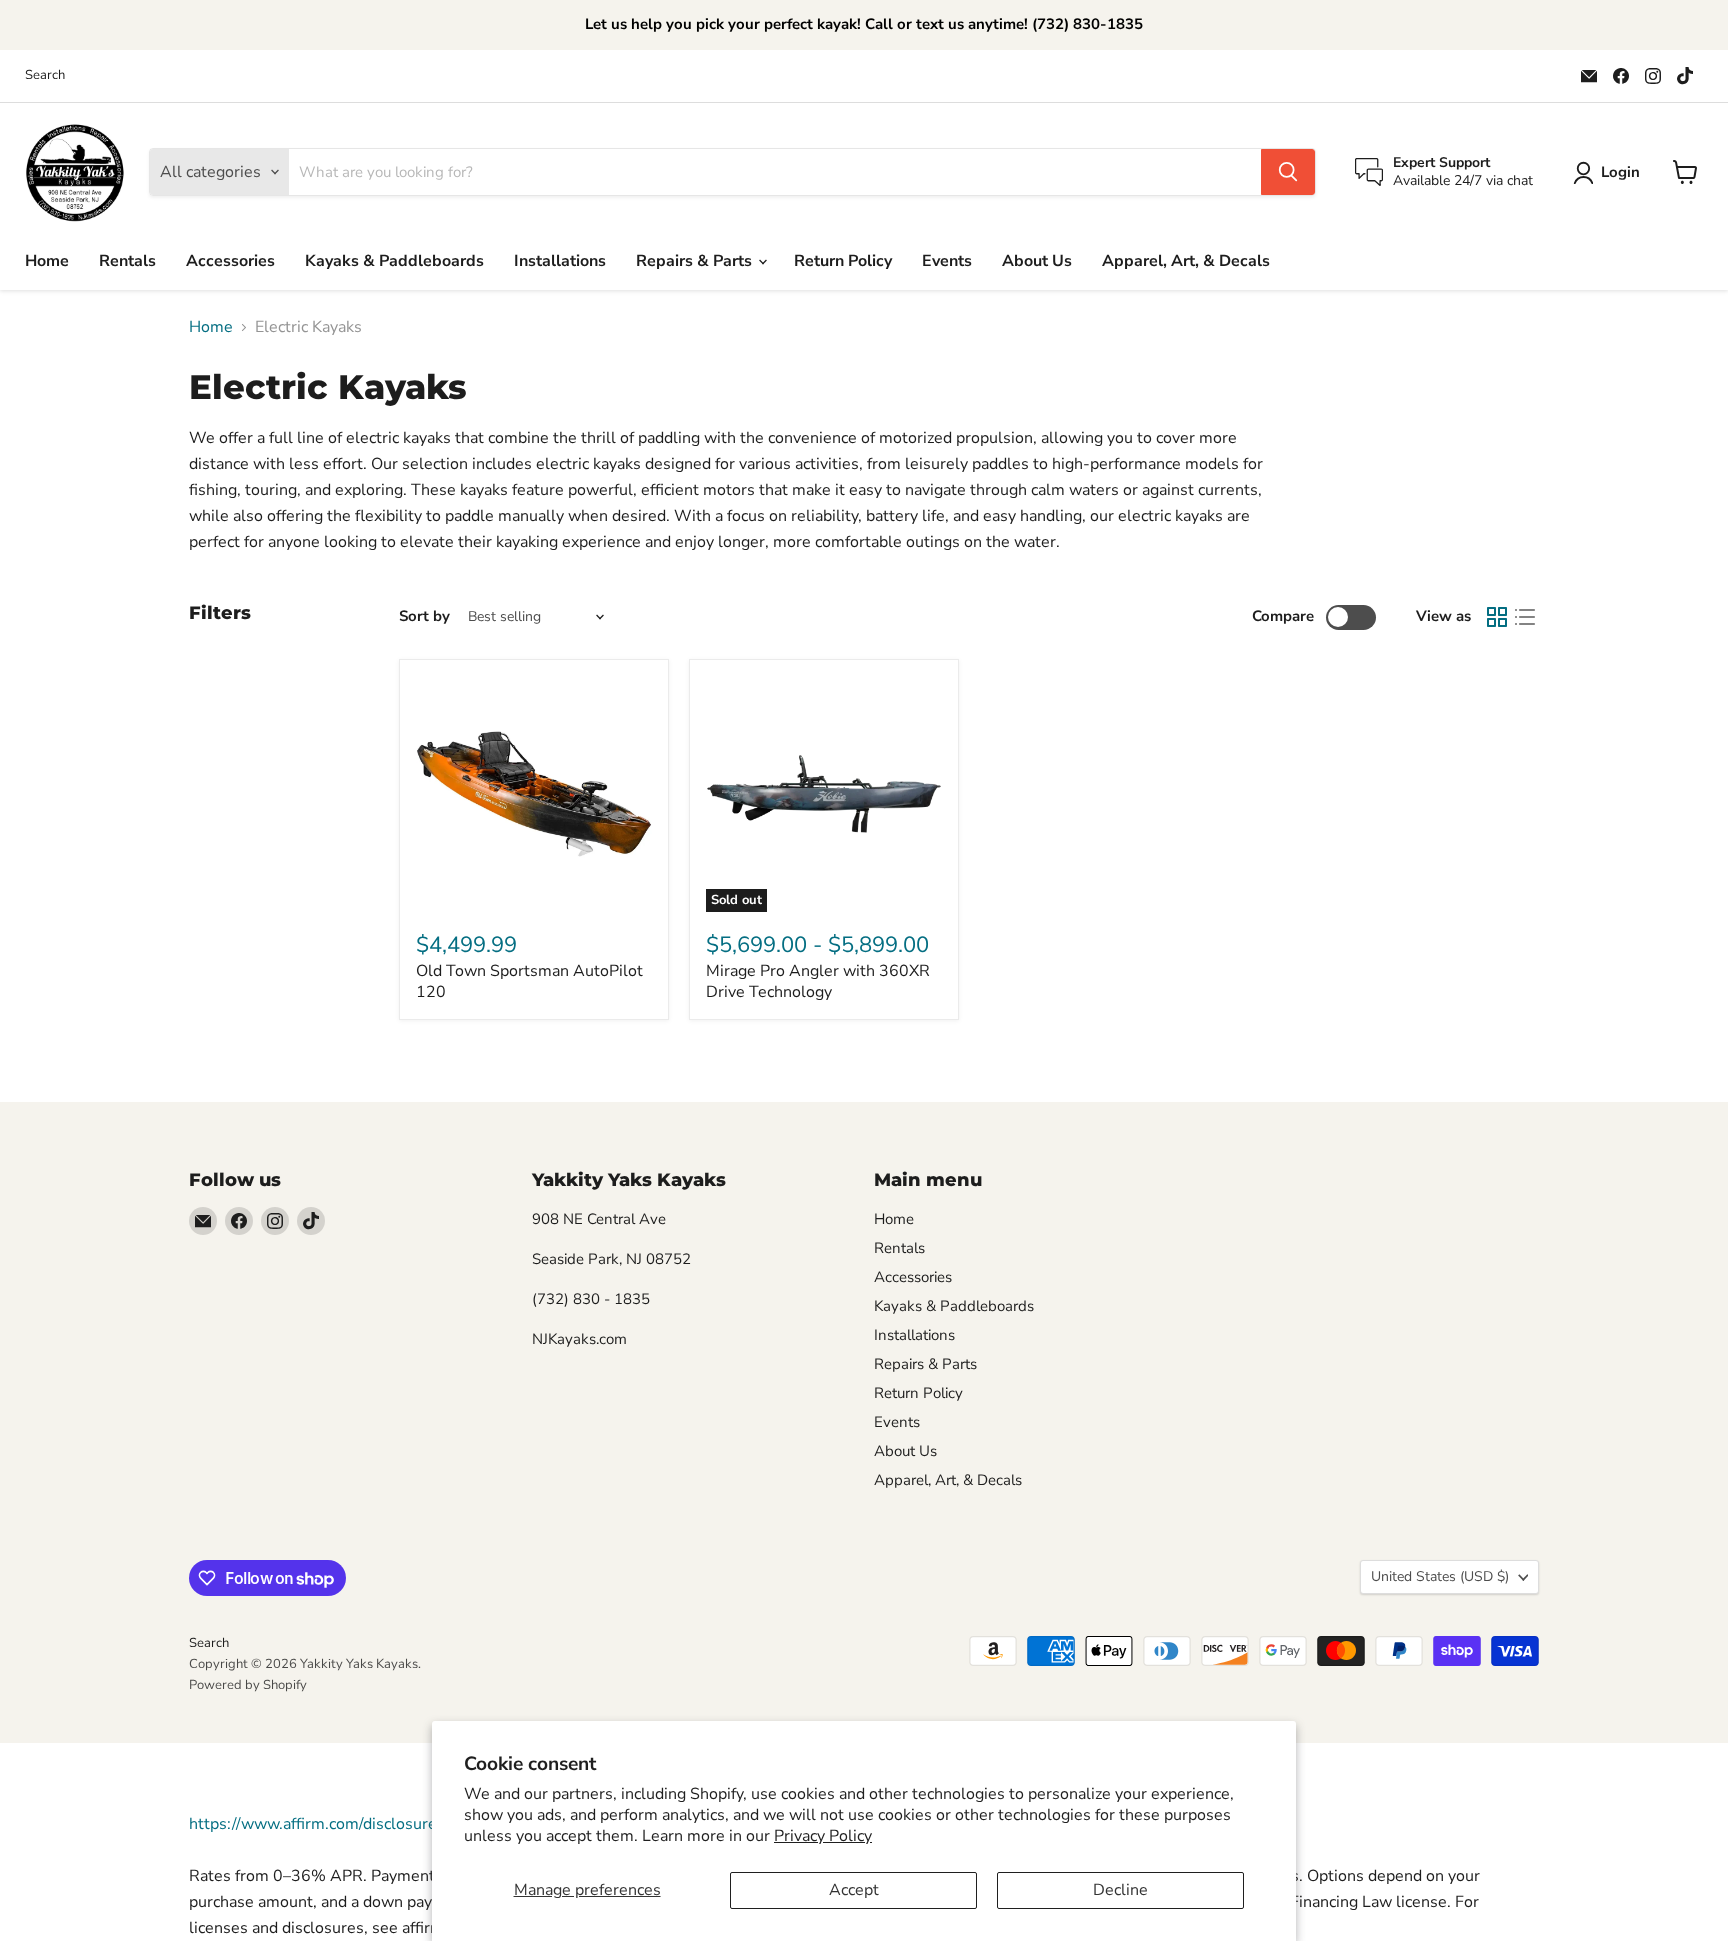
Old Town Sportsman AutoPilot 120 (529, 981)
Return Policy (843, 261)
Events (947, 261)
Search (45, 75)
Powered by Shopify (248, 1685)
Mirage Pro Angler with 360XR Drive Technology (818, 981)
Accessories (230, 261)
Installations (560, 261)
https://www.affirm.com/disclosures (317, 1824)
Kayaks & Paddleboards (394, 261)
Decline (1120, 1890)
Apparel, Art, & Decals (1186, 261)
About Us (1037, 261)
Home (47, 261)
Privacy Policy (823, 1836)
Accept (854, 1890)
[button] (1610, 173)
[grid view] (1497, 617)
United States (1440, 1576)
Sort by (424, 616)
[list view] (1525, 617)
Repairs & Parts (696, 261)
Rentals (127, 261)
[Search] (1288, 172)
